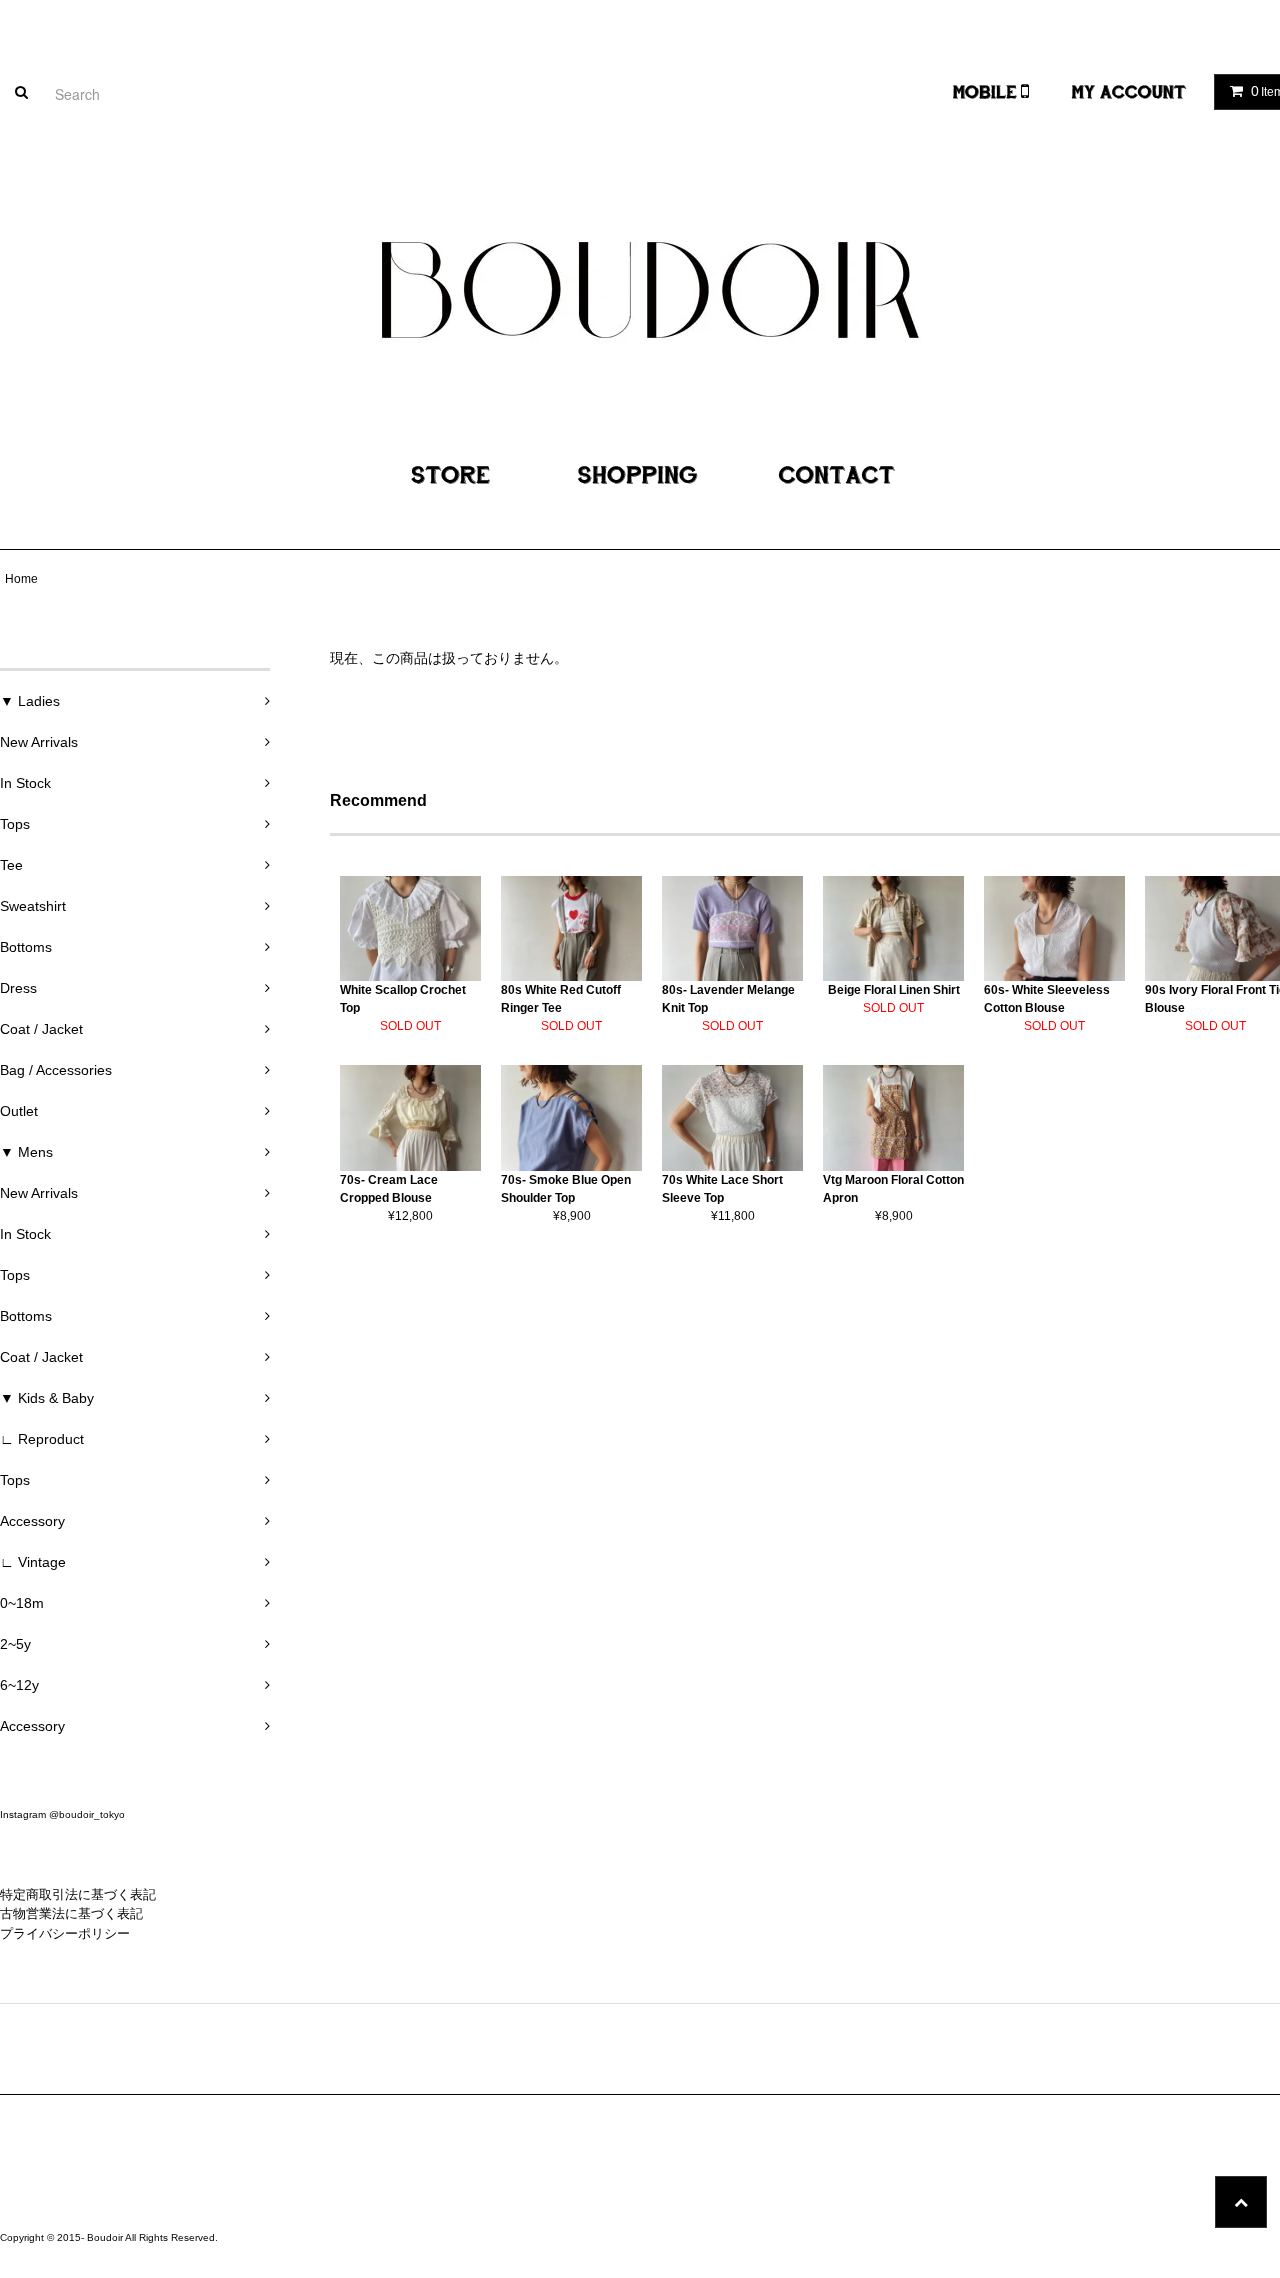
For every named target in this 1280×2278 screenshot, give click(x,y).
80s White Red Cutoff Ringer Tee (561, 999)
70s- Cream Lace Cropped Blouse (389, 1189)
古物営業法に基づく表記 (71, 1913)
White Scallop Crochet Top (403, 999)
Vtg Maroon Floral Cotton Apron (893, 1189)
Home (21, 579)
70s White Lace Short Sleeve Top (722, 1189)
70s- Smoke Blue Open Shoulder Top (566, 1189)
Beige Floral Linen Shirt (894, 990)
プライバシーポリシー (65, 1933)
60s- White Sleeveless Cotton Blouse (1047, 999)
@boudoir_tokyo (87, 1814)
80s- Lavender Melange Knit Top (728, 999)
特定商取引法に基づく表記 (78, 1894)
